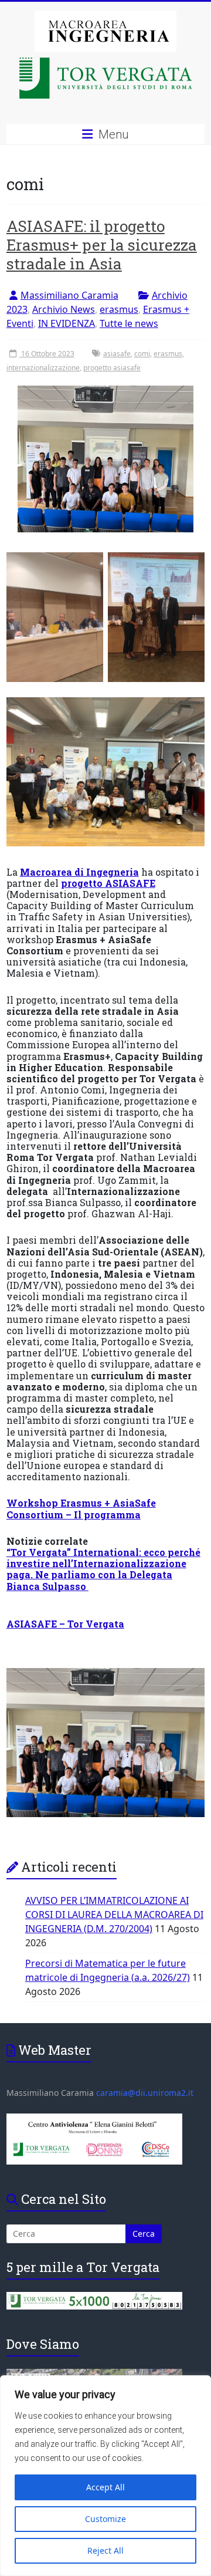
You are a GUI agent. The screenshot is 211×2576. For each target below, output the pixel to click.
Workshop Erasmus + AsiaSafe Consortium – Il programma (81, 1508)
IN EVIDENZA (67, 323)
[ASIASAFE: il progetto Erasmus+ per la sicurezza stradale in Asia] (105, 463)
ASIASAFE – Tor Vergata (65, 1624)
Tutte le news (129, 323)
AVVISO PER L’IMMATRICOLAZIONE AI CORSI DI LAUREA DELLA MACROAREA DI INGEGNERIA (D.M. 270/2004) (114, 1915)
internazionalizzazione (43, 368)
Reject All (105, 2550)
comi (142, 354)
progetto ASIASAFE (108, 883)
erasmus (119, 309)
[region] (105, 2476)
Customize (105, 2519)
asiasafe (117, 354)
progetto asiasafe (112, 368)
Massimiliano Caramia (69, 295)
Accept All (105, 2487)
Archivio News (64, 309)
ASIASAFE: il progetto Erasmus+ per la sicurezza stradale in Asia (102, 245)
